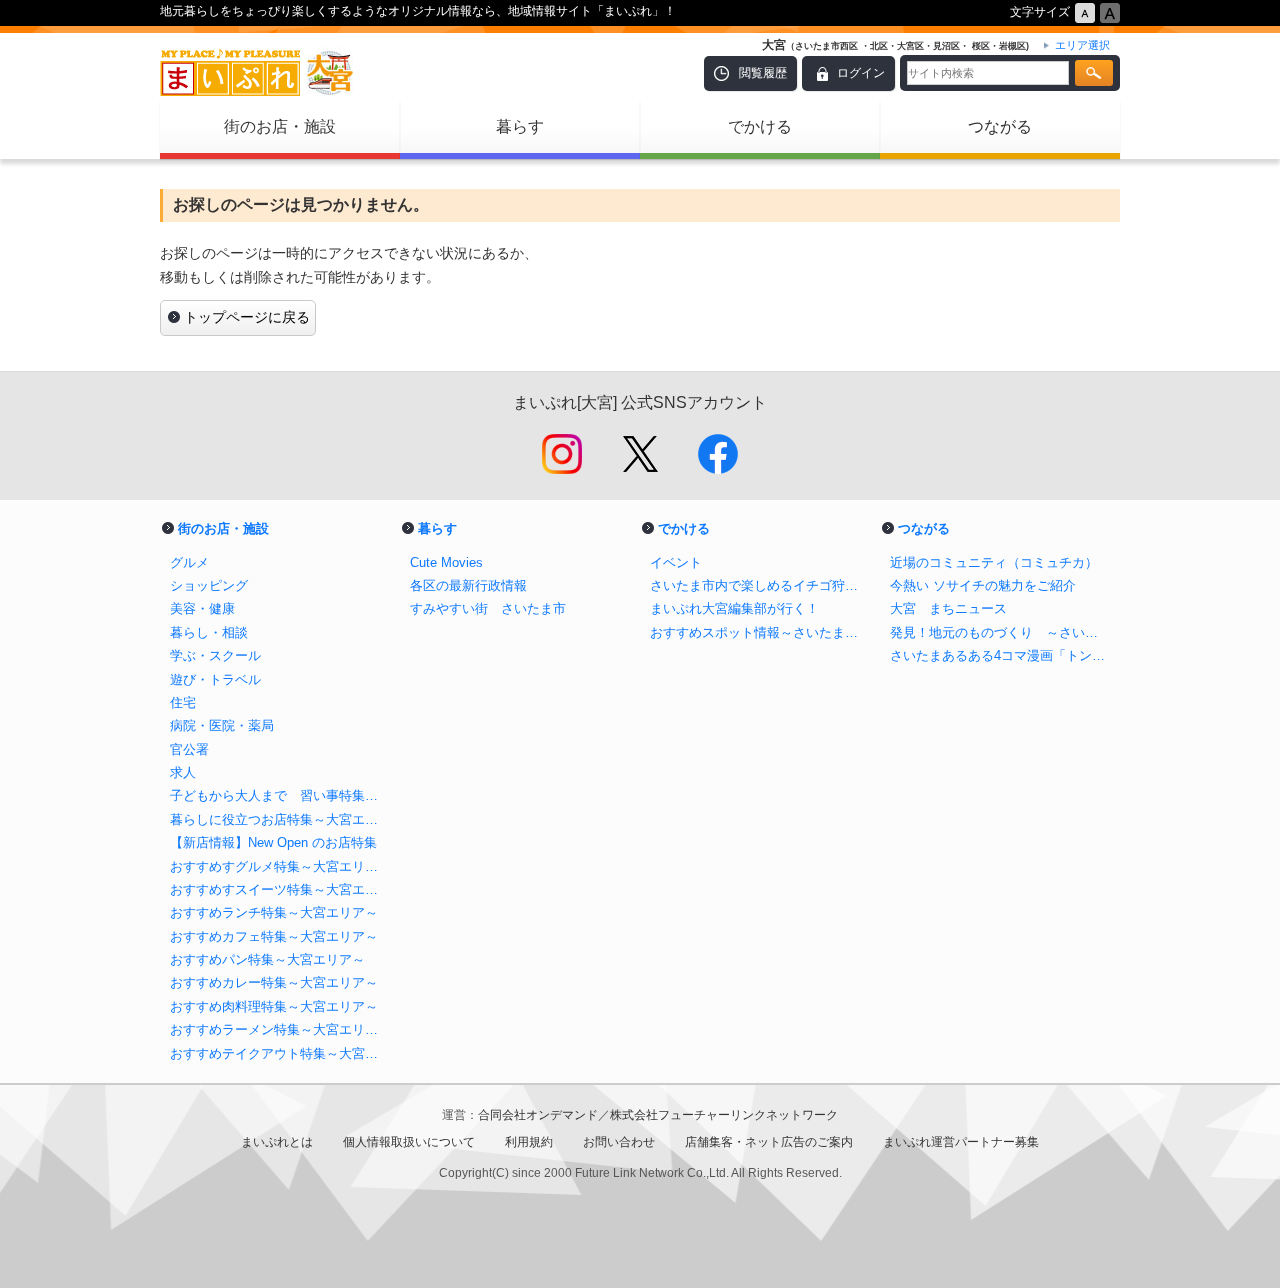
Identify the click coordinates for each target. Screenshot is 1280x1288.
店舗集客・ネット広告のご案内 (769, 1142)
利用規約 (529, 1142)
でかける (760, 126)
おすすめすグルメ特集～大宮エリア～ (280, 866)
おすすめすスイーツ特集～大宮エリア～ (280, 889)
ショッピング (209, 585)
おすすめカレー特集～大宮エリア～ (274, 982)
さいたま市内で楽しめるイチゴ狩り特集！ (760, 585)
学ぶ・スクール (215, 655)
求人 (183, 772)
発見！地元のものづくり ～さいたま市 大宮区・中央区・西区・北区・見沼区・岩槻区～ (1000, 632)
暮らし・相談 (209, 632)
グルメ (189, 562)
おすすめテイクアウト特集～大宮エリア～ (280, 1053)
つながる (1000, 126)
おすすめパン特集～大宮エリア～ (267, 959)
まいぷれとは (277, 1142)
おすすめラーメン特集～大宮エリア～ (280, 1029)
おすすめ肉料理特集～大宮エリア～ (274, 1006)
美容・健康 (202, 608)
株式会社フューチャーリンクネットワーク (724, 1115)
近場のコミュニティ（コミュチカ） (994, 562)
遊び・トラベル (215, 679)
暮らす (520, 126)
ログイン (861, 73)
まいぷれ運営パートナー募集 (961, 1142)
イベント (676, 562)
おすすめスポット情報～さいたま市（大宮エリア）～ (760, 632)
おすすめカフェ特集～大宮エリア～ (274, 936)
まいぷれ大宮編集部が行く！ (734, 608)
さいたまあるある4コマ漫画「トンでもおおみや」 (1000, 655)
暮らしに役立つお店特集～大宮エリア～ (280, 819)
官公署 (189, 749)
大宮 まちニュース (948, 608)
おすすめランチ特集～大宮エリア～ (274, 912)
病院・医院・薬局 (222, 725)
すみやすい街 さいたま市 (488, 608)
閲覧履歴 (763, 73)
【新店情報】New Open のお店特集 (273, 842)
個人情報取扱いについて (409, 1142)
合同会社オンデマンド (538, 1115)
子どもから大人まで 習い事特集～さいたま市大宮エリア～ (280, 795)
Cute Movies (446, 562)
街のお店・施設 (280, 126)
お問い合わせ (619, 1142)
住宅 (183, 702)
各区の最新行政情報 (468, 585)
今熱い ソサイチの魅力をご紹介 (983, 585)
